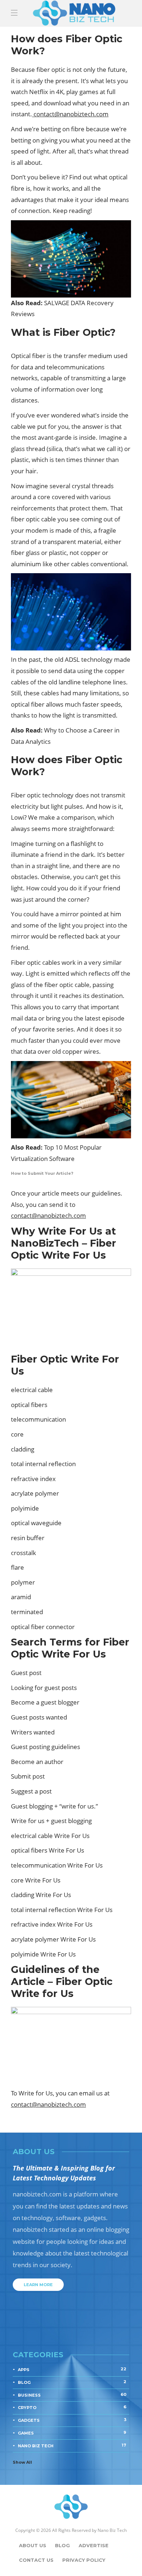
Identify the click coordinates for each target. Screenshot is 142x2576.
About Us (33, 2545)
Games (72, 2433)
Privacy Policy (84, 2560)
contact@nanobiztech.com (71, 114)
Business (72, 2395)
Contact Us (36, 2560)
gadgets (72, 2420)
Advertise (94, 2545)
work (69, 962)
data (70, 671)
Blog (62, 2545)
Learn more (38, 2285)
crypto (72, 2407)
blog (72, 2382)
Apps (72, 2369)
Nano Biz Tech (72, 2445)
